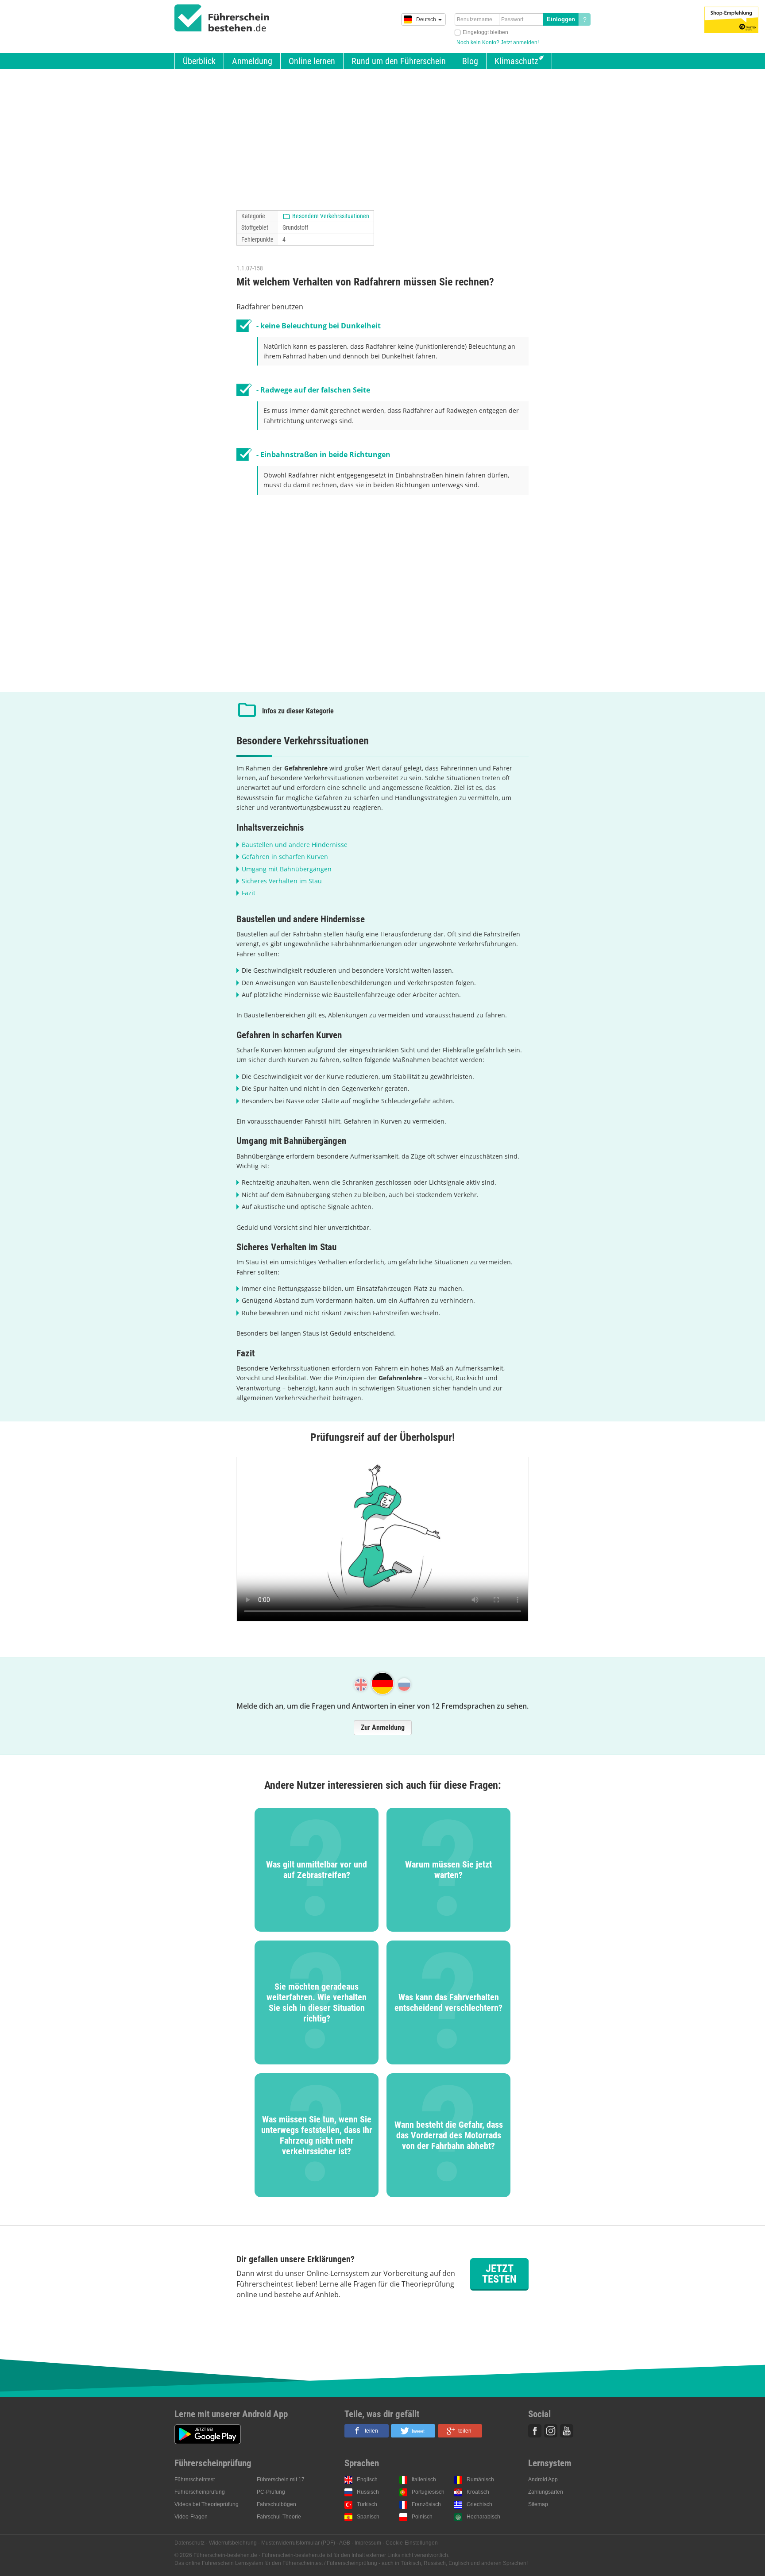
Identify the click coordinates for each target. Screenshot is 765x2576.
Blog (470, 61)
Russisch (368, 2492)
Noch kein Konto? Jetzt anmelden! (498, 42)
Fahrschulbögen (276, 2504)
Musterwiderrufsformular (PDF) (298, 2543)
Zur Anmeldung (383, 1727)
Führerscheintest (195, 2480)
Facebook (535, 2431)
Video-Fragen (191, 2517)
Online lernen (312, 61)
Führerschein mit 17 (281, 2480)
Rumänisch (480, 2480)
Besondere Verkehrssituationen (331, 216)
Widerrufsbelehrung (233, 2543)
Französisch (426, 2504)
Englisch (367, 2480)
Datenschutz (189, 2543)
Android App (543, 2480)
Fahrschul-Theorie (279, 2517)
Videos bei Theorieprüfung (207, 2504)
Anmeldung (252, 61)
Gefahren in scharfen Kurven (285, 857)
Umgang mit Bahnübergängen (287, 869)
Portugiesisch (428, 2492)
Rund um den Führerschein (399, 61)
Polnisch (422, 2517)
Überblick (199, 61)
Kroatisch (478, 2492)
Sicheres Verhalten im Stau (282, 881)
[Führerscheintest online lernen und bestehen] (222, 18)
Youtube (567, 2431)
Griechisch (479, 2504)
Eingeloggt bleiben (485, 32)
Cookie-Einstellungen (412, 2543)
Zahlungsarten (546, 2492)
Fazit (249, 893)
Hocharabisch (483, 2517)
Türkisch (367, 2504)
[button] (367, 2431)
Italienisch (424, 2480)
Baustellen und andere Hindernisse (295, 845)
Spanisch (368, 2517)
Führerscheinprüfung (200, 2492)
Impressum (368, 2543)
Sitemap (538, 2504)
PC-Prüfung (271, 2492)
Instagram (551, 2431)
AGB (345, 2543)
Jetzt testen (499, 2274)
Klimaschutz (516, 61)
